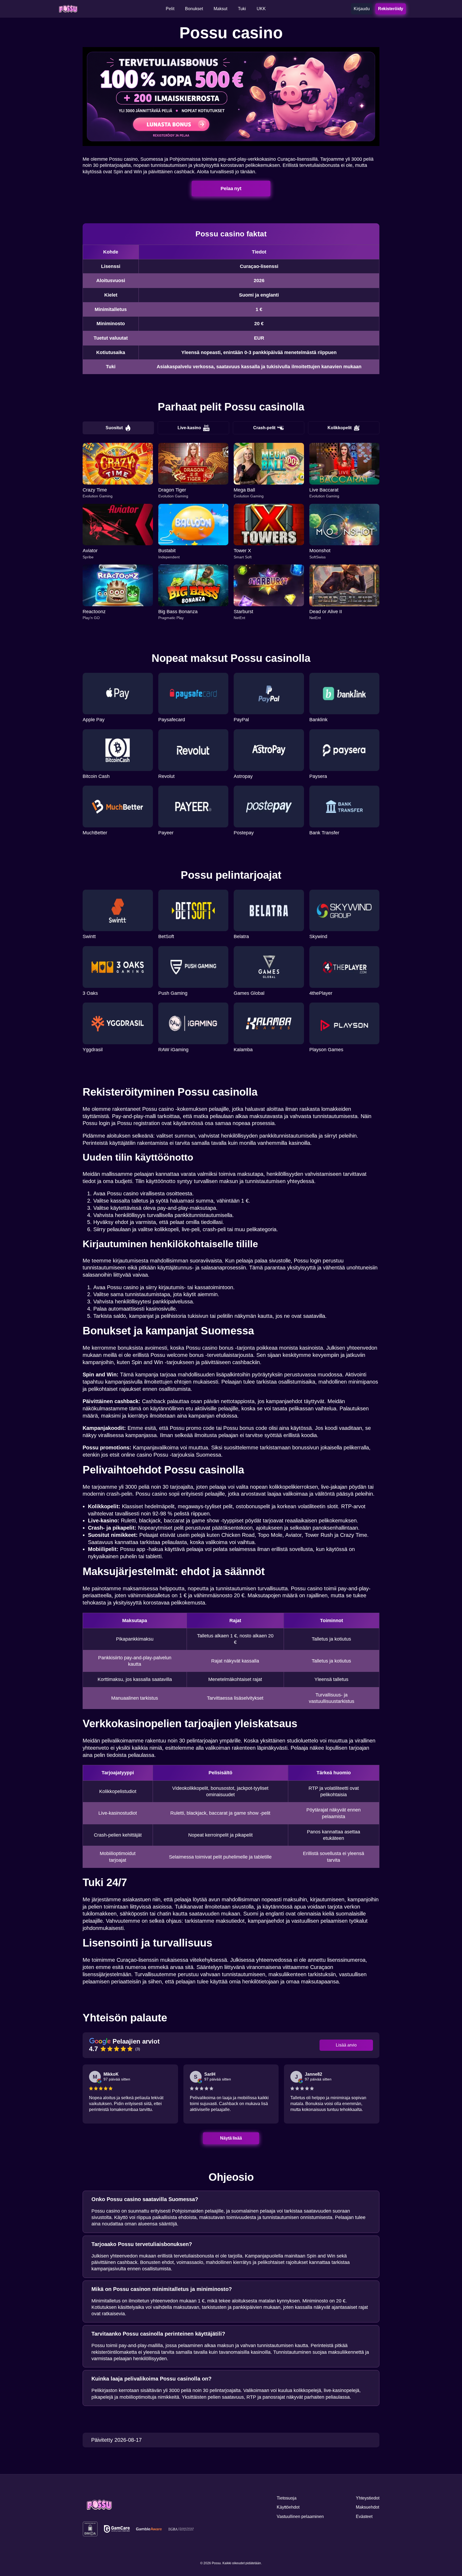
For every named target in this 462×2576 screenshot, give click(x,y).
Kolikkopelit (340, 428)
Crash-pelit (264, 428)
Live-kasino (189, 428)
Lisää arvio (346, 2045)
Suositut (114, 428)
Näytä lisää (231, 2138)
